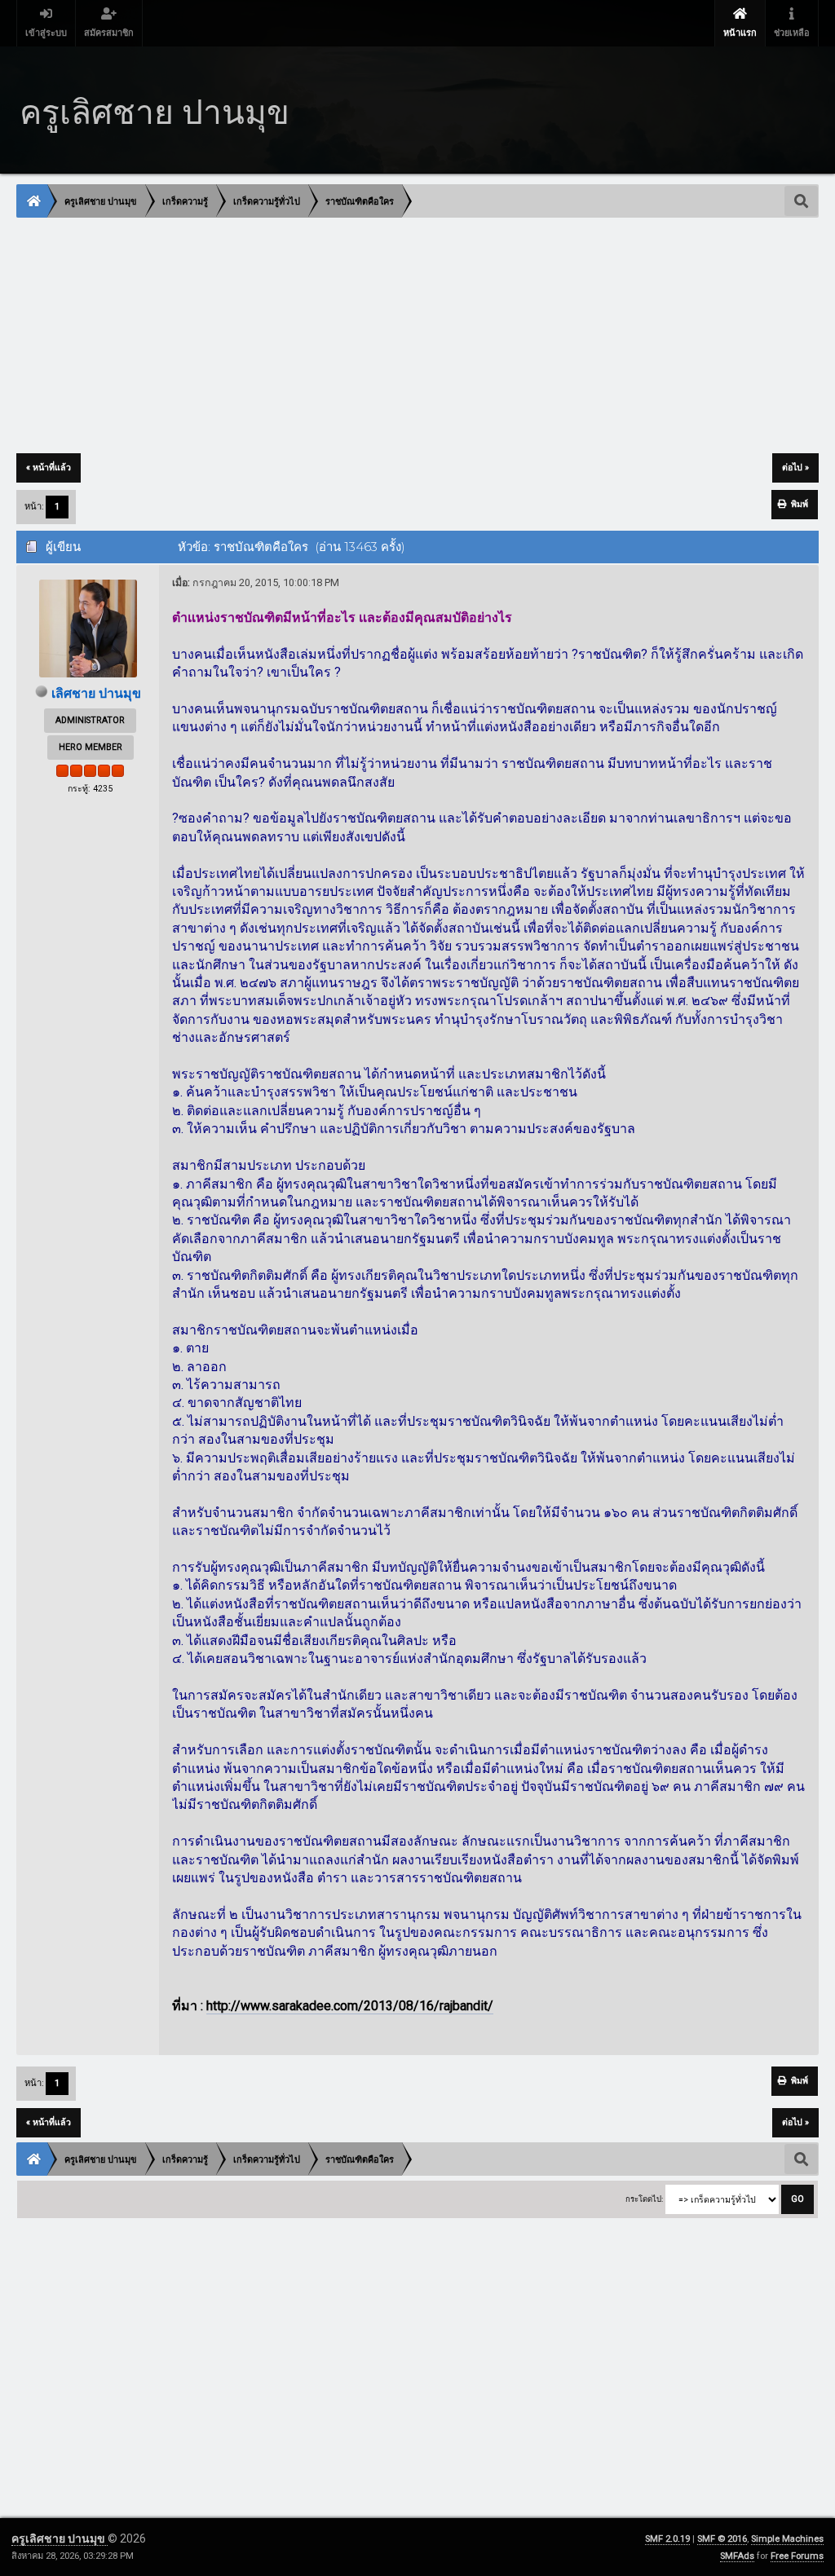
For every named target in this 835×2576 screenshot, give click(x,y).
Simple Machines (787, 2539)
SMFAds (737, 2556)
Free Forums (797, 2556)
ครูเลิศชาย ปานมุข (60, 2539)
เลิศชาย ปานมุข (96, 693)
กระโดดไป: (644, 2199)
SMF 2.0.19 (667, 2539)
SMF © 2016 (722, 2539)
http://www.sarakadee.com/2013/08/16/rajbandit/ (350, 2006)
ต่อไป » (795, 468)
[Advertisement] (417, 337)
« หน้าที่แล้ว (49, 468)
